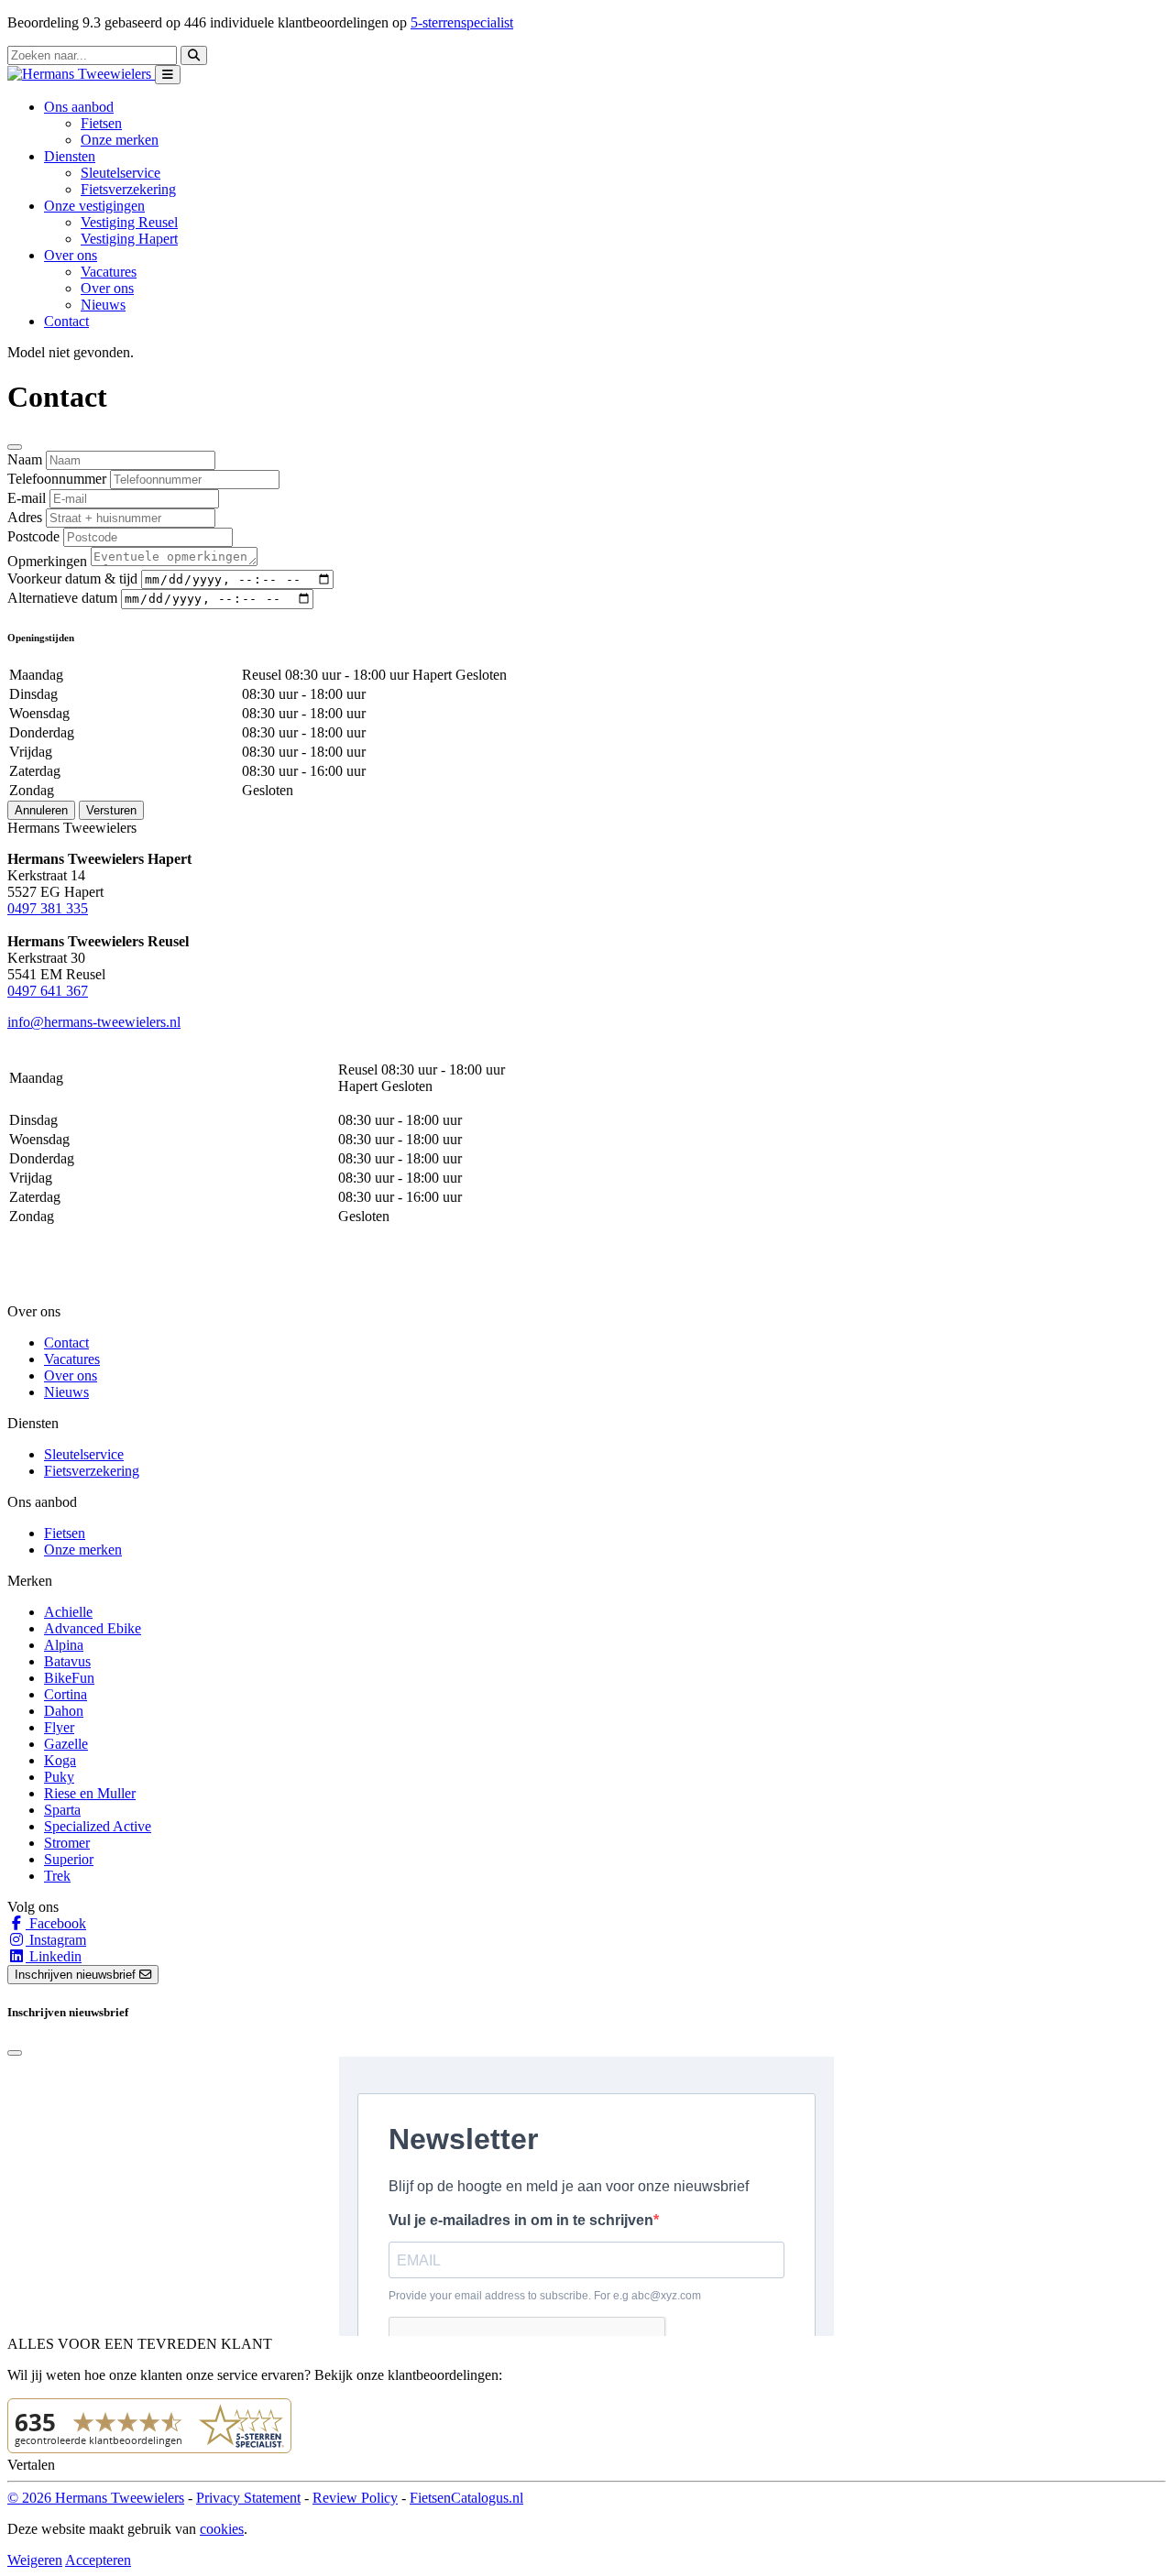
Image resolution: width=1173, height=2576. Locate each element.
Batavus (67, 1661)
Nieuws (103, 305)
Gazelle (66, 1744)
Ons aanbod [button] (79, 107)
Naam (25, 459)
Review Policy (355, 2498)
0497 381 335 (48, 908)
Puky (59, 1777)
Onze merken (120, 140)
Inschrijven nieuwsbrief (77, 1975)
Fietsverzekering (128, 189)
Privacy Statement (248, 2498)
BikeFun (69, 1678)
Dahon (64, 1711)
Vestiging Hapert (129, 239)
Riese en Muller (90, 1793)
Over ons (107, 288)
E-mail (27, 498)
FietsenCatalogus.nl (466, 2498)
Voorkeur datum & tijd (72, 579)
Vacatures (109, 272)
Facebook (56, 1923)
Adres (25, 517)
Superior (69, 1859)
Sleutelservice (121, 173)
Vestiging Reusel (129, 222)
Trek (57, 1876)
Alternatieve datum (62, 598)
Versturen (111, 810)
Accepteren (98, 2560)
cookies (222, 2529)
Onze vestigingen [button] (94, 206)
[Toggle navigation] (168, 75)
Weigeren (35, 2560)
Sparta (62, 1810)
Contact (66, 321)
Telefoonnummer (57, 479)
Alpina (64, 1645)
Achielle (68, 1612)
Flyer (59, 1727)
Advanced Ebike (93, 1628)
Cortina (66, 1694)
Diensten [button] (70, 156)
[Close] (15, 447)
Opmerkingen (47, 561)
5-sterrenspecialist (462, 22)
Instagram (56, 1940)
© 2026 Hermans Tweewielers (96, 2498)
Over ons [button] (71, 255)
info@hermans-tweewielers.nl (94, 1022)
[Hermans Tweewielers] (81, 74)
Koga (60, 1760)
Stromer (67, 1843)
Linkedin (54, 1956)
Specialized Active (98, 1826)
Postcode (33, 536)
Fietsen (101, 123)
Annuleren (41, 810)
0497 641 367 (48, 991)
